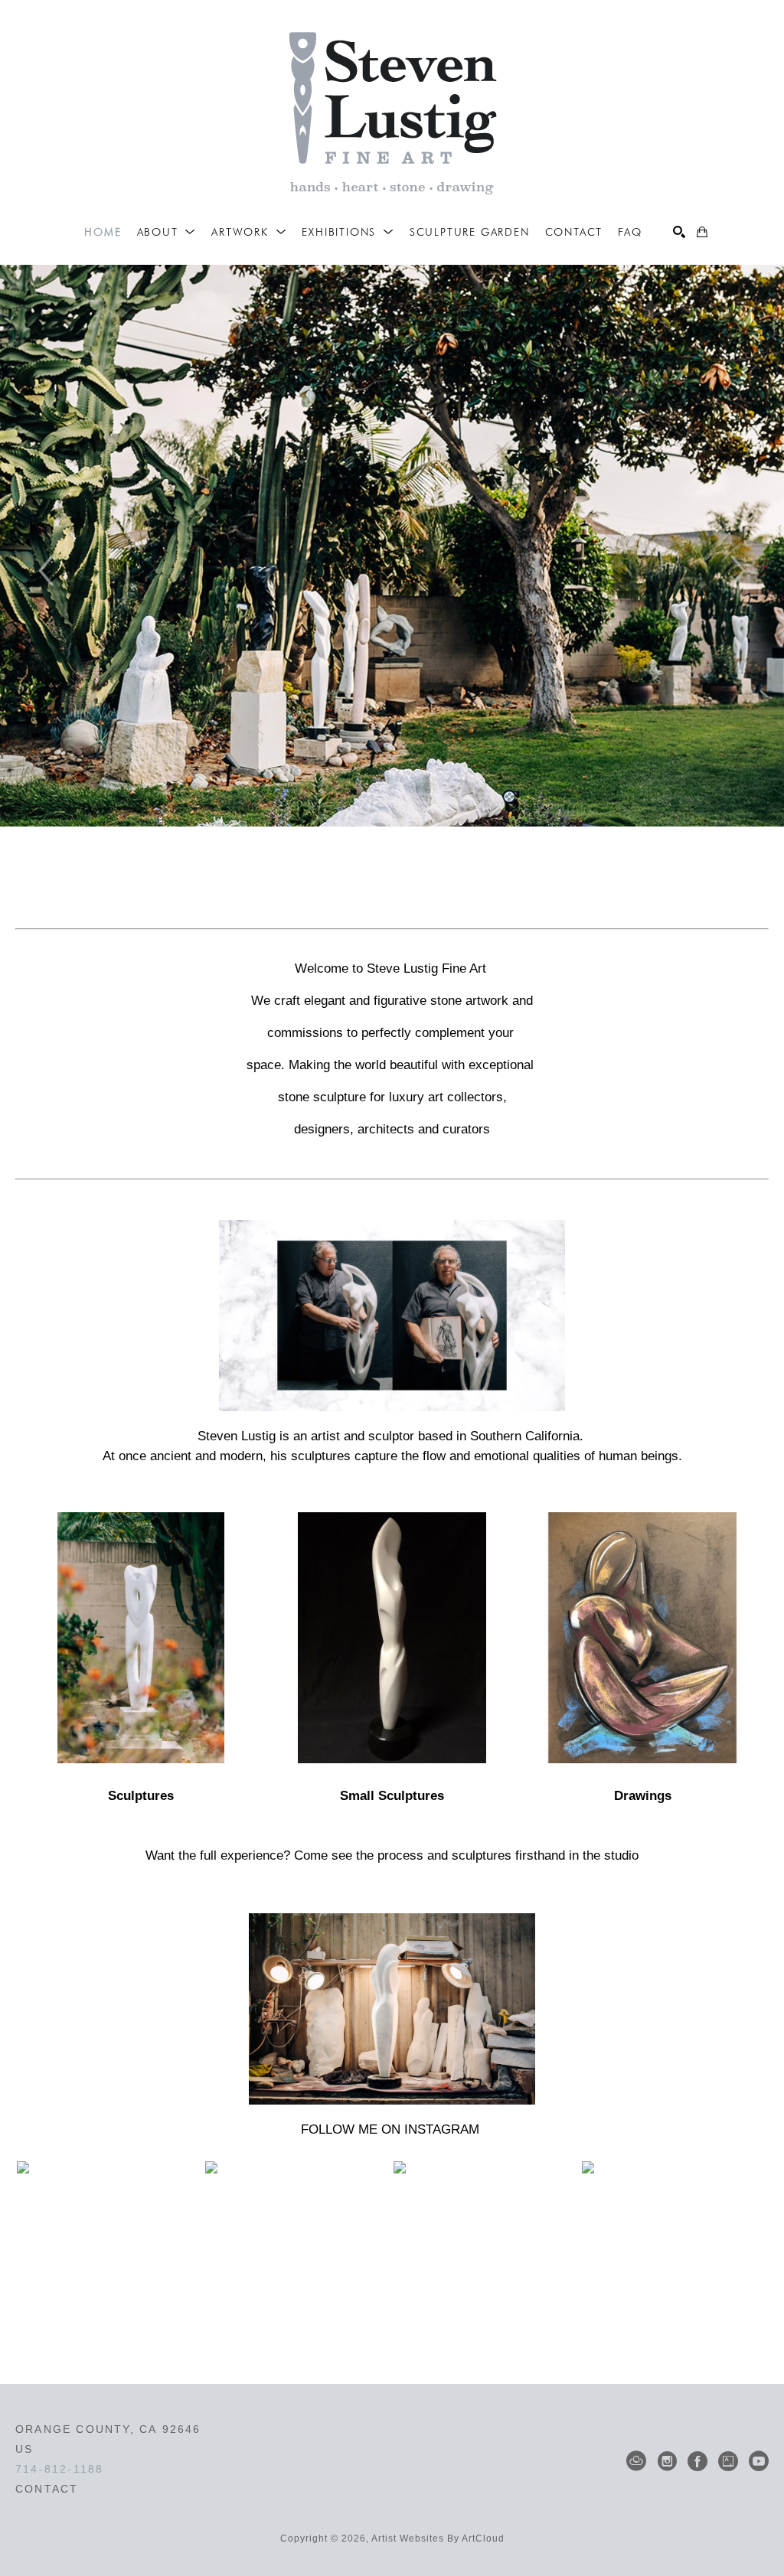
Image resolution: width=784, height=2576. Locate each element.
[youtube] (759, 2461)
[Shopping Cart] (702, 232)
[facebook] (697, 2461)
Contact (47, 2489)
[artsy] (728, 2461)
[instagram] (667, 2461)
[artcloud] (636, 2461)
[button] (167, 232)
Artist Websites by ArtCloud (438, 2539)
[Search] (679, 232)
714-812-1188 (59, 2469)
